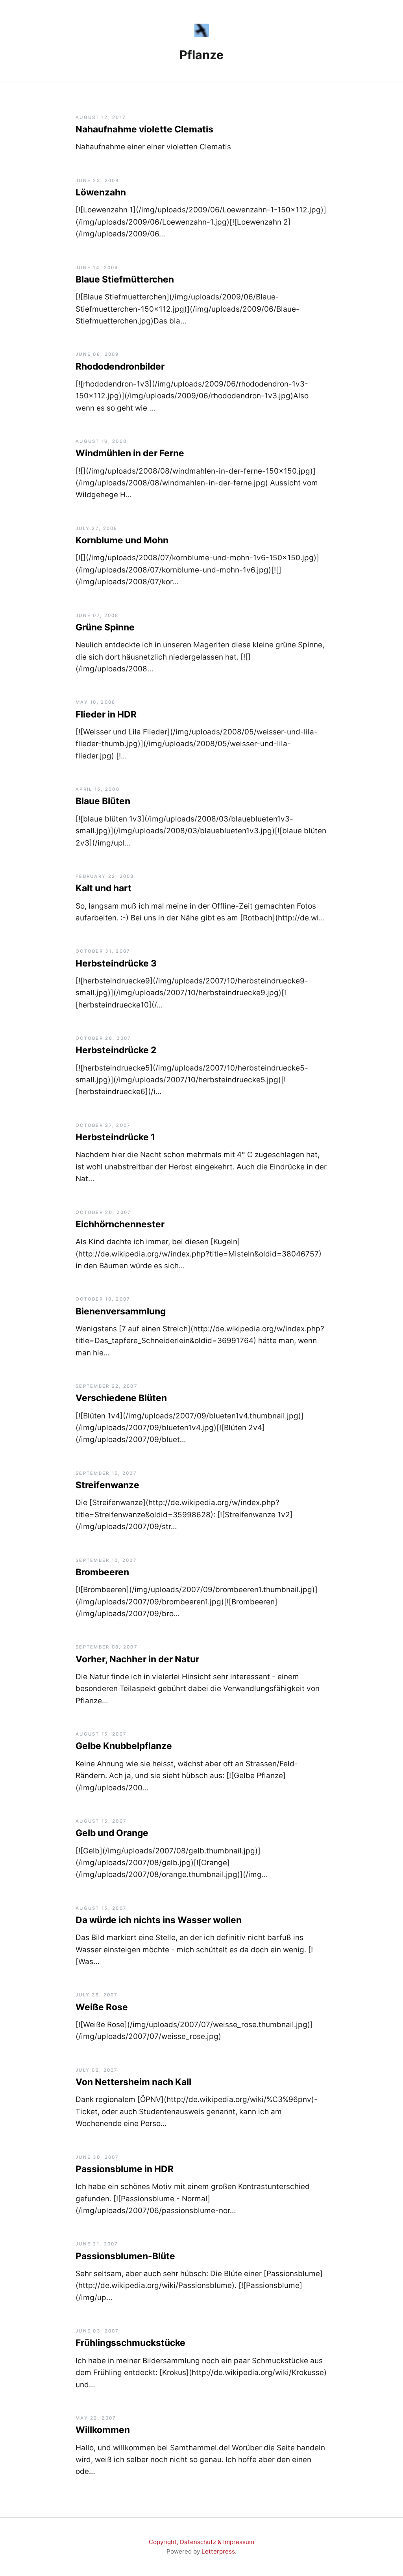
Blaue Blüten (103, 801)
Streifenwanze (107, 1485)
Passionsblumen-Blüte (125, 2256)
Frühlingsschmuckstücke (130, 2343)
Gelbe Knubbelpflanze (124, 1746)
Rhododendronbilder (120, 366)
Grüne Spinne (105, 627)
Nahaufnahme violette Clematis (144, 129)
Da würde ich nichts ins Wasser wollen (159, 1920)
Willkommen (103, 2430)
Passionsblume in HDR (125, 2169)
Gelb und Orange (112, 1833)
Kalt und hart (104, 888)
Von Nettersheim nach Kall (133, 2082)
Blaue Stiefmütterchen (125, 279)
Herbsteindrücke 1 (115, 1137)
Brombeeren (102, 1572)
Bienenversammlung (121, 1311)
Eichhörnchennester (120, 1224)
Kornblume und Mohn (122, 540)
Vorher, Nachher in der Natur (137, 1659)
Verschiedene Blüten (121, 1398)
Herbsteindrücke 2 (116, 1050)
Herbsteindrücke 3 (116, 963)
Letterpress (218, 2551)
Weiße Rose (102, 2007)
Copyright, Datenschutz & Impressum (201, 2542)
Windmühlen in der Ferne (130, 453)
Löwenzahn (101, 192)
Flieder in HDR (106, 714)
